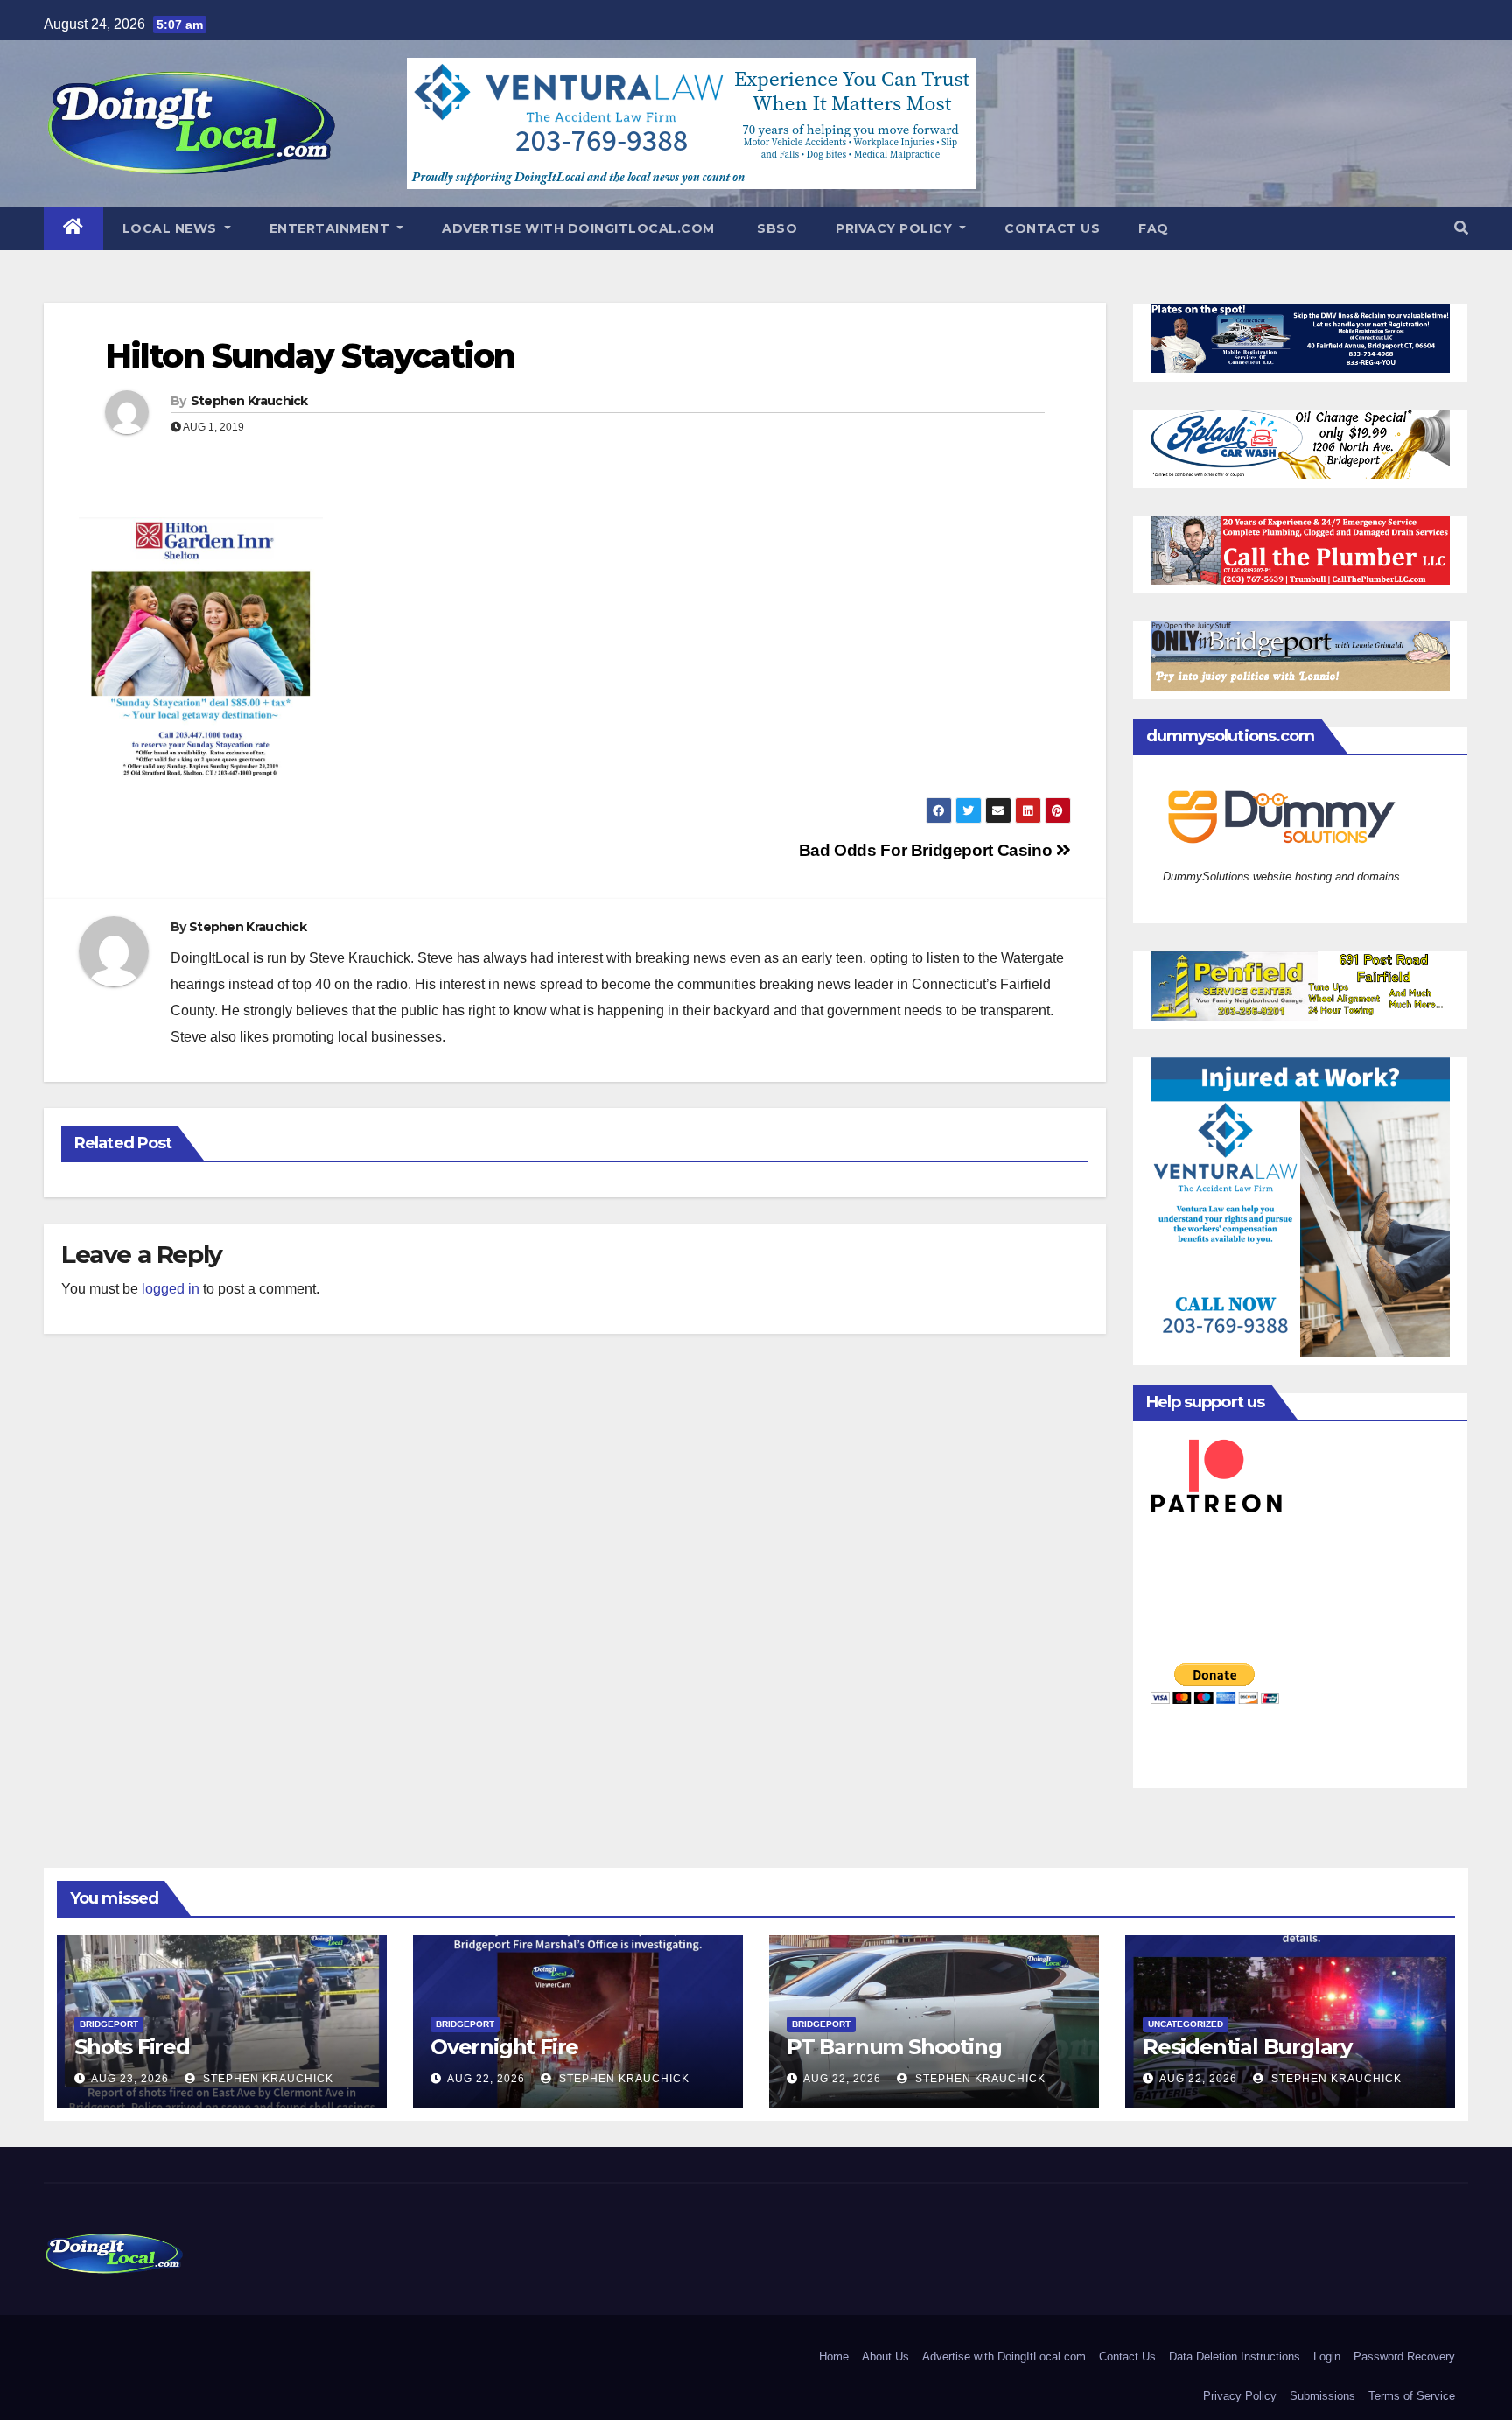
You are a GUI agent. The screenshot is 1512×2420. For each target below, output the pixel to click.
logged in (171, 1289)
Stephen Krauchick (249, 401)
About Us (885, 2357)
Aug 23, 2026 (130, 2079)
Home (834, 2357)
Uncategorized (1186, 2024)
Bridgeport (109, 2024)
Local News (172, 228)
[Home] (73, 228)
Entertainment (332, 228)
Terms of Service (1412, 2396)
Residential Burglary (1247, 2047)
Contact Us (1052, 228)
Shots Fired (132, 2047)
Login (1327, 2357)
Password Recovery (1404, 2357)
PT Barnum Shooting (894, 2047)
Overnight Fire (504, 2047)
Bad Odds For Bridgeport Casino (927, 850)
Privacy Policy (896, 228)
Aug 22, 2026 (486, 2079)
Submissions (1323, 2396)
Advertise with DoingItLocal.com (578, 228)
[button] (1461, 228)
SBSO (776, 228)
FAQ (1154, 228)
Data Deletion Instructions (1235, 2357)
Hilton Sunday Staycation (310, 356)
